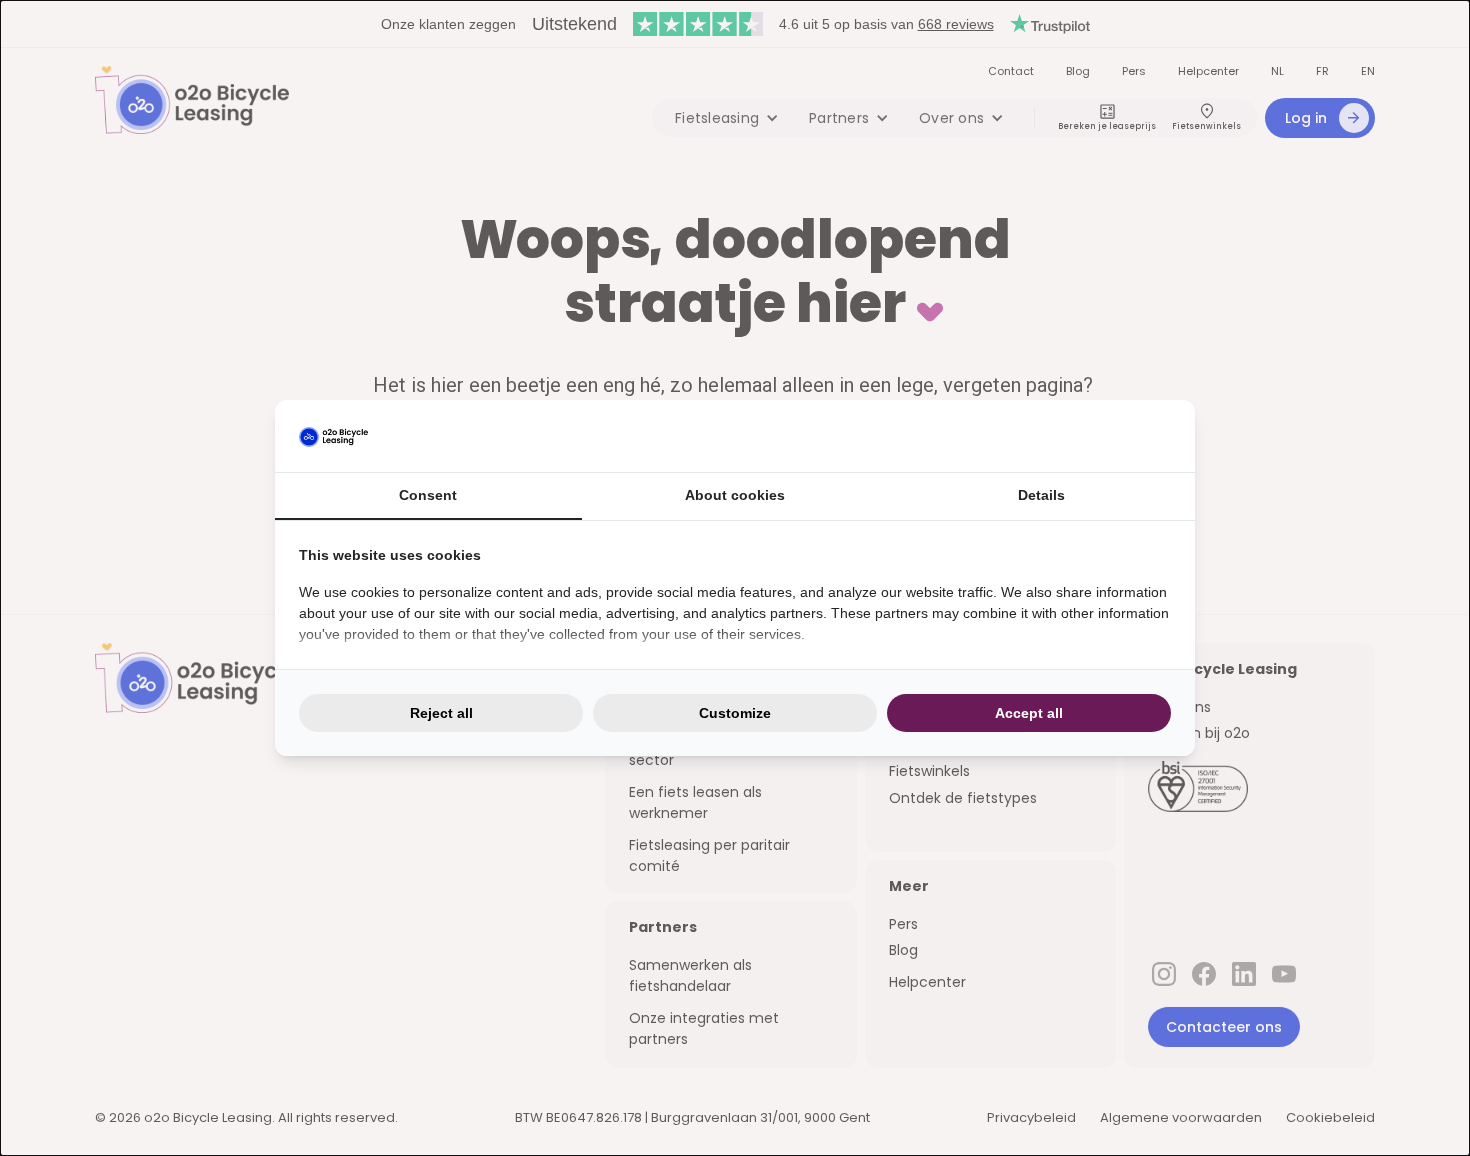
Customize (735, 713)
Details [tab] (1041, 495)
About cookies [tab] (735, 495)
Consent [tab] (428, 495)
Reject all (441, 713)
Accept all (1029, 713)
